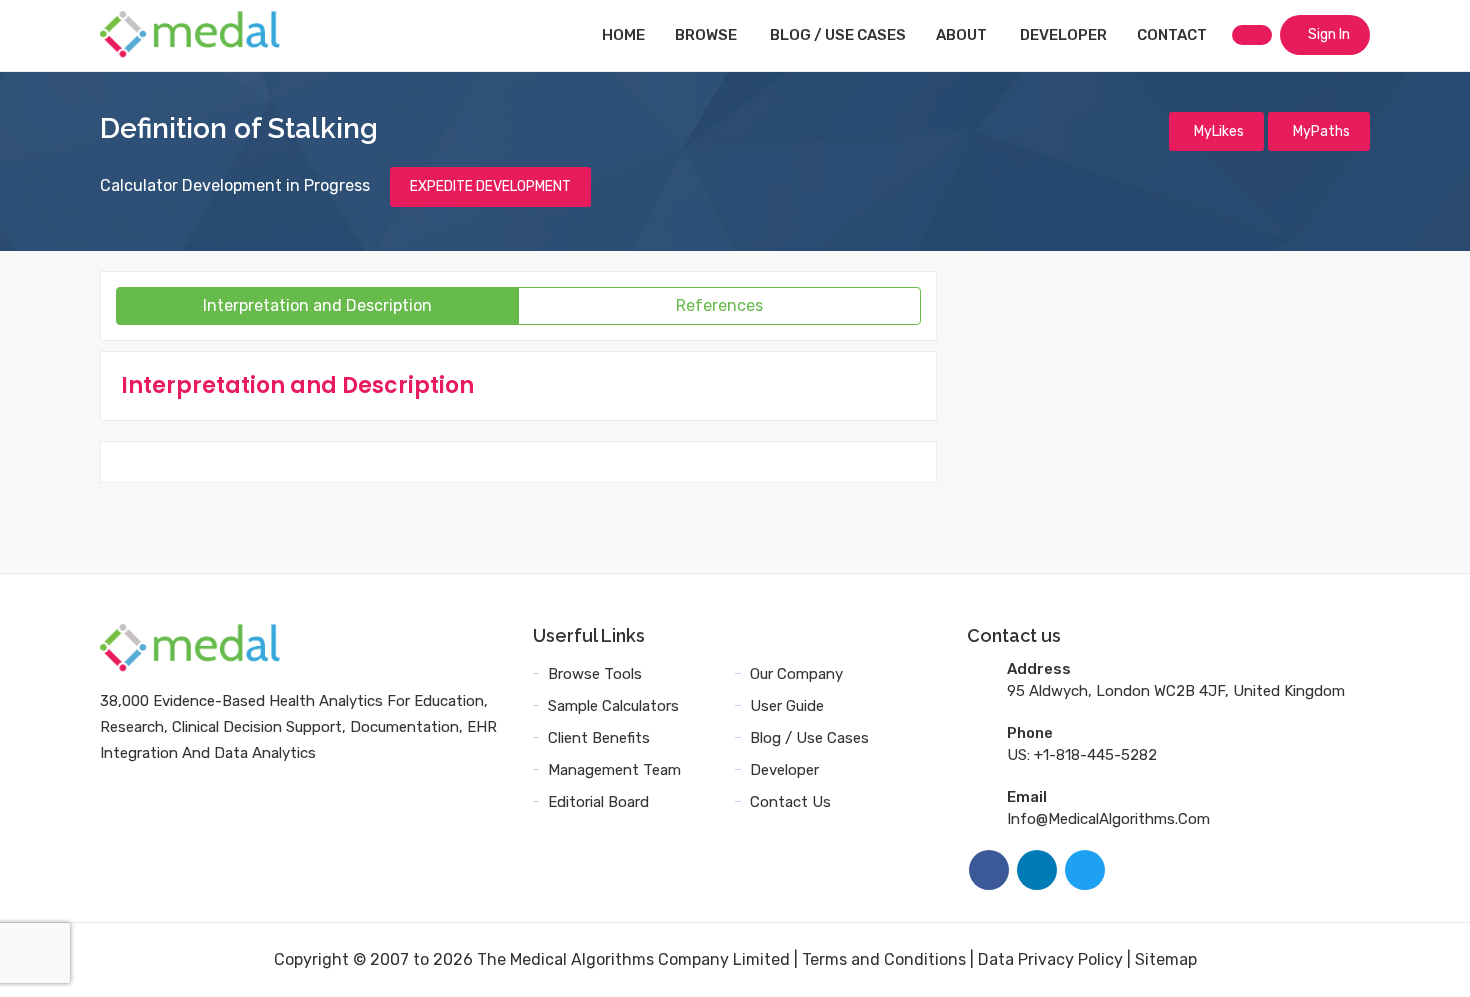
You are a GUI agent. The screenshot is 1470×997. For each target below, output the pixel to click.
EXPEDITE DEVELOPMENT (490, 186)
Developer (1063, 35)
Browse (706, 35)
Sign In (1327, 34)
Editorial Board (598, 802)
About (961, 35)
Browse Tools (595, 674)
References (719, 305)
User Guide (787, 706)
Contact (1172, 35)
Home (623, 35)
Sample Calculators (613, 706)
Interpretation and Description (317, 305)
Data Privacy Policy (1050, 959)
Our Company (796, 674)
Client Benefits (599, 738)
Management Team (614, 770)
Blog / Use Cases (838, 35)
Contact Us (790, 802)
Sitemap (1166, 959)
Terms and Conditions (884, 959)
